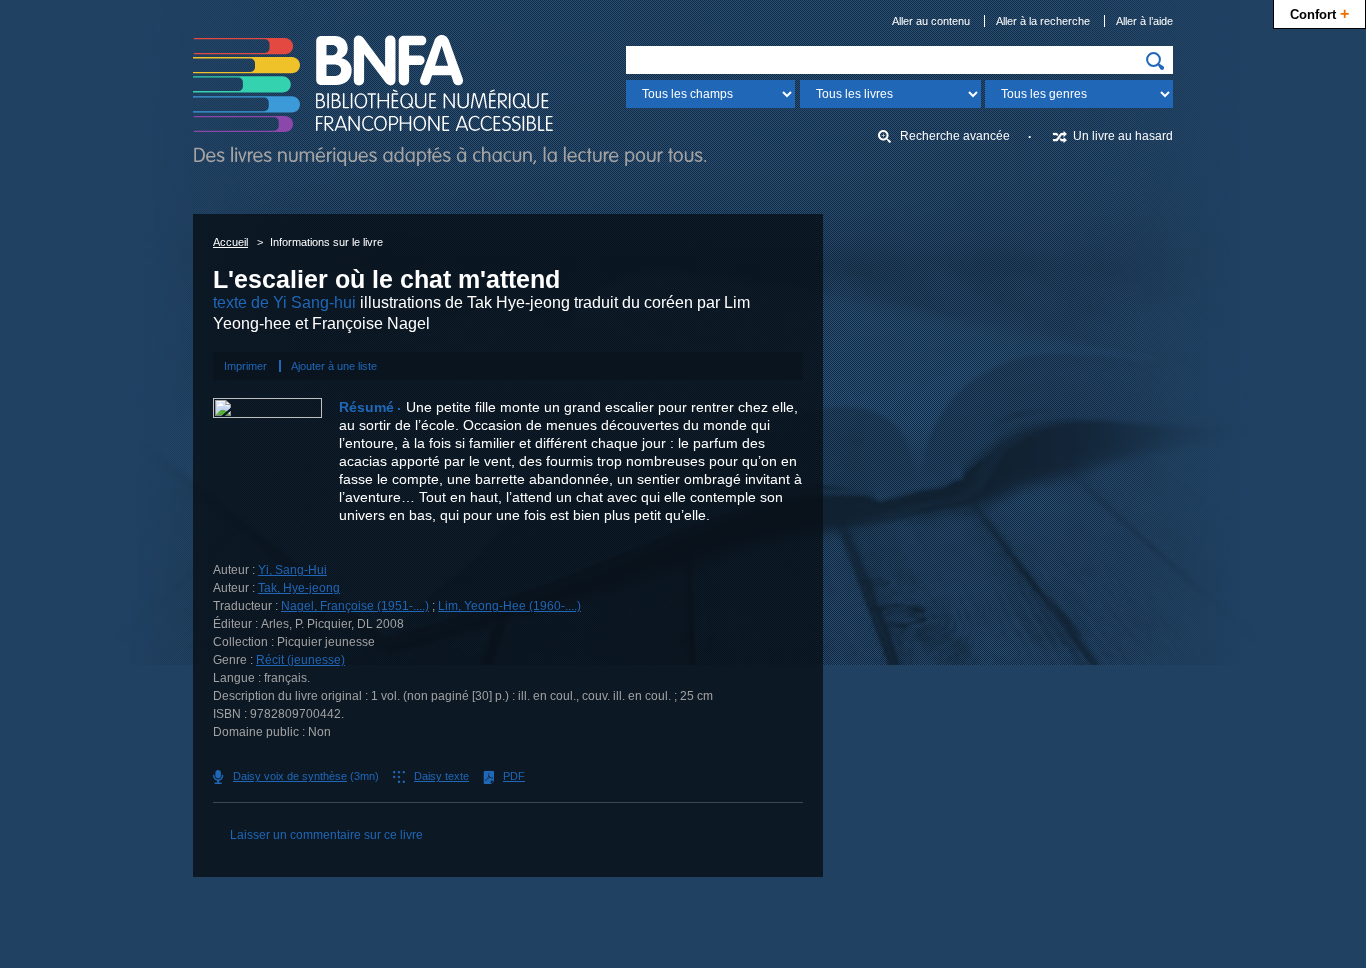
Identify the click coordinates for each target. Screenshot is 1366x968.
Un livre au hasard (1123, 136)
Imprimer (245, 366)
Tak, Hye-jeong (299, 588)
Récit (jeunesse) (300, 660)
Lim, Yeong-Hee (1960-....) (509, 606)
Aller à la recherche (1043, 21)
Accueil (230, 242)
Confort (1319, 13)
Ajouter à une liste (334, 366)
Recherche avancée (955, 136)
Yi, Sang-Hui (292, 570)
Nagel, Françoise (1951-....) (355, 606)
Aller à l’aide (1144, 21)
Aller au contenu (931, 21)
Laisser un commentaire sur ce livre (326, 835)
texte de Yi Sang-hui (284, 302)
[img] (1155, 61)
